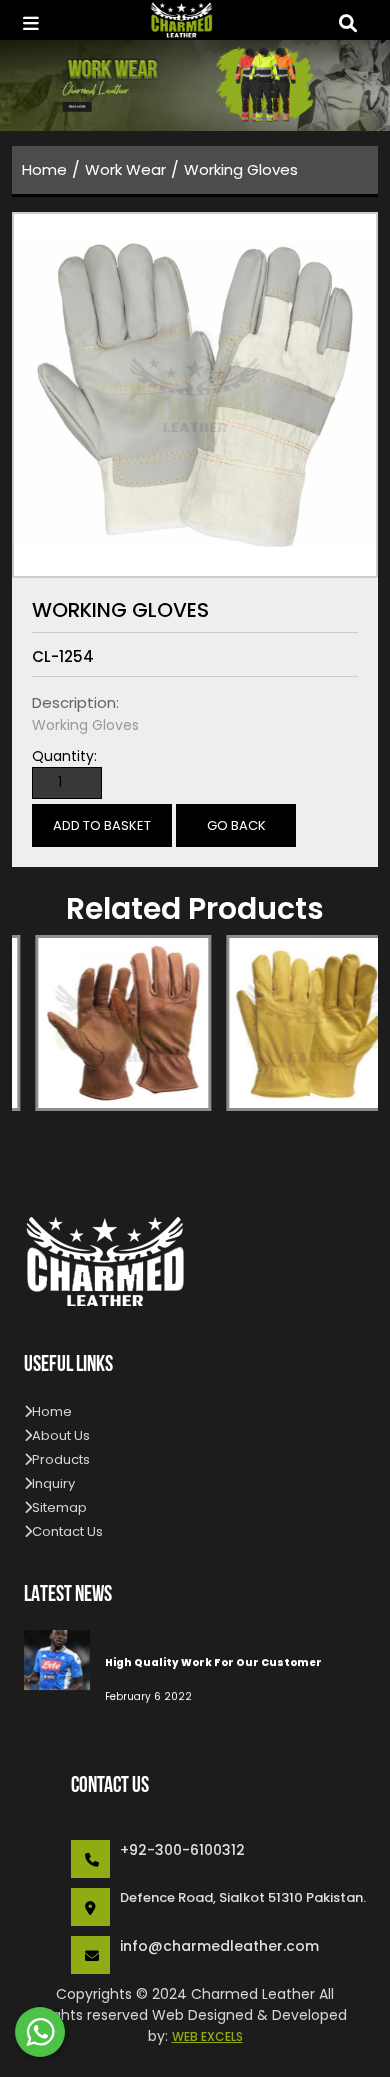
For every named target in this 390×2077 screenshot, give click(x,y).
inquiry (53, 1483)
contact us (67, 1531)
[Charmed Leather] (189, 20)
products (61, 1459)
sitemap (59, 1507)
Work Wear (125, 169)
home (44, 169)
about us (61, 1435)
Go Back (236, 825)
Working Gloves (241, 169)
